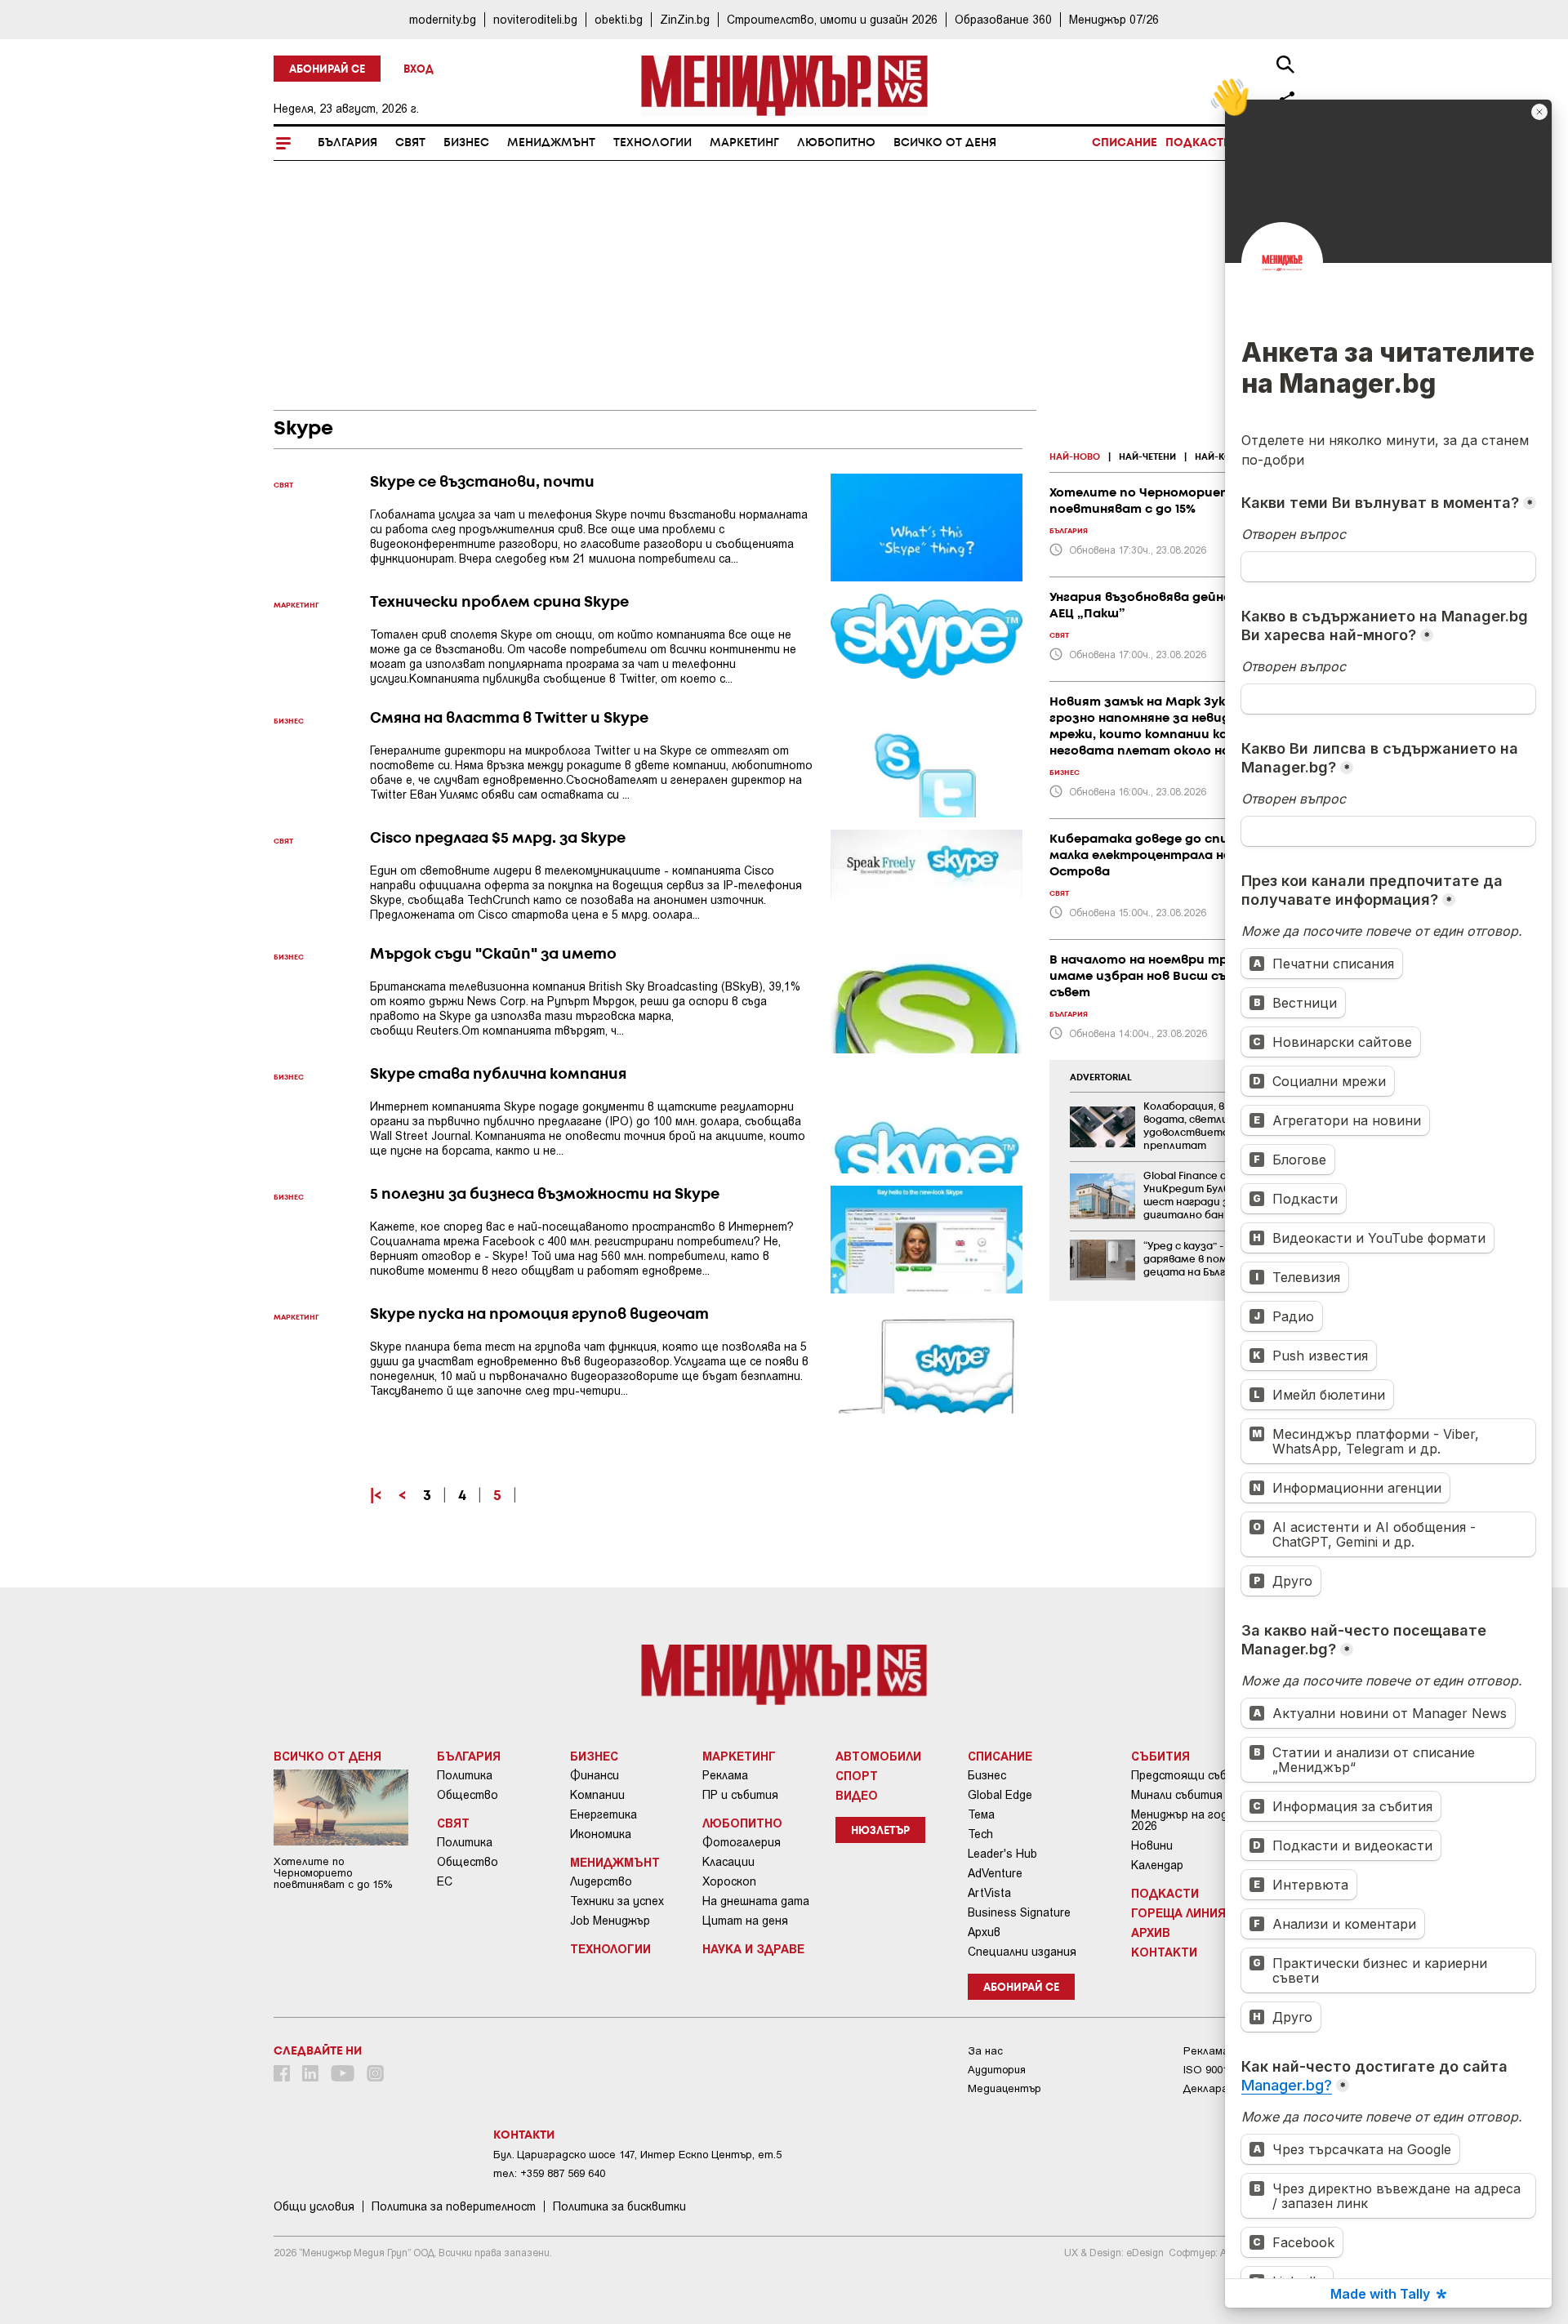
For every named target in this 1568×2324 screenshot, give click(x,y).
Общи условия (314, 2206)
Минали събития (1177, 1795)
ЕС (445, 1881)
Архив (984, 1932)
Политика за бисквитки (619, 2206)
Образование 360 (1003, 19)
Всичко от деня (945, 143)
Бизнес (466, 143)
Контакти (1164, 1952)
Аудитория (997, 2070)
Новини (1152, 1845)
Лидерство (601, 1881)
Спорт (857, 1775)
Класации (728, 1862)
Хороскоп (729, 1881)
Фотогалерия (742, 1842)
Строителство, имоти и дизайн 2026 (832, 19)
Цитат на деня (745, 1921)
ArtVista (989, 1893)
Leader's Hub (1002, 1854)
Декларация (1214, 2088)
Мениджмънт (551, 143)
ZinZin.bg (685, 19)
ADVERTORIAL (1101, 1078)
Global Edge (1000, 1795)
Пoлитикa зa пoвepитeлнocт (454, 2206)
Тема (981, 1814)
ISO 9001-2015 (1219, 2070)
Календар (1157, 1865)
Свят (410, 143)
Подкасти (1198, 143)
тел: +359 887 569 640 (549, 2173)
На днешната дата (756, 1901)
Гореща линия (1178, 1912)
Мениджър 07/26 (1114, 19)
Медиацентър (1004, 2088)
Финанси (595, 1775)
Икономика (601, 1834)
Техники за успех (617, 1901)
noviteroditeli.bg (535, 19)
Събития (1160, 1756)
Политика (465, 1775)
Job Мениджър (610, 1921)
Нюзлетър (880, 1831)
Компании (597, 1795)
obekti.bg (619, 19)
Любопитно (836, 143)
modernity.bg (443, 19)
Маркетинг (744, 143)
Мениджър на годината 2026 (1197, 1820)
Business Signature (1019, 1912)
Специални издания (1022, 1952)
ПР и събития (740, 1795)
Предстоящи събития (1193, 1775)
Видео (857, 1795)
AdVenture (995, 1873)
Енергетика (604, 1814)
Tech (980, 1834)
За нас (985, 2051)
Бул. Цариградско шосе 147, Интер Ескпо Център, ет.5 (637, 2155)
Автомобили (878, 1756)
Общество (468, 1795)
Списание (1125, 143)
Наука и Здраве (753, 1948)
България (347, 143)
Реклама (725, 1775)
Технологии (653, 143)
